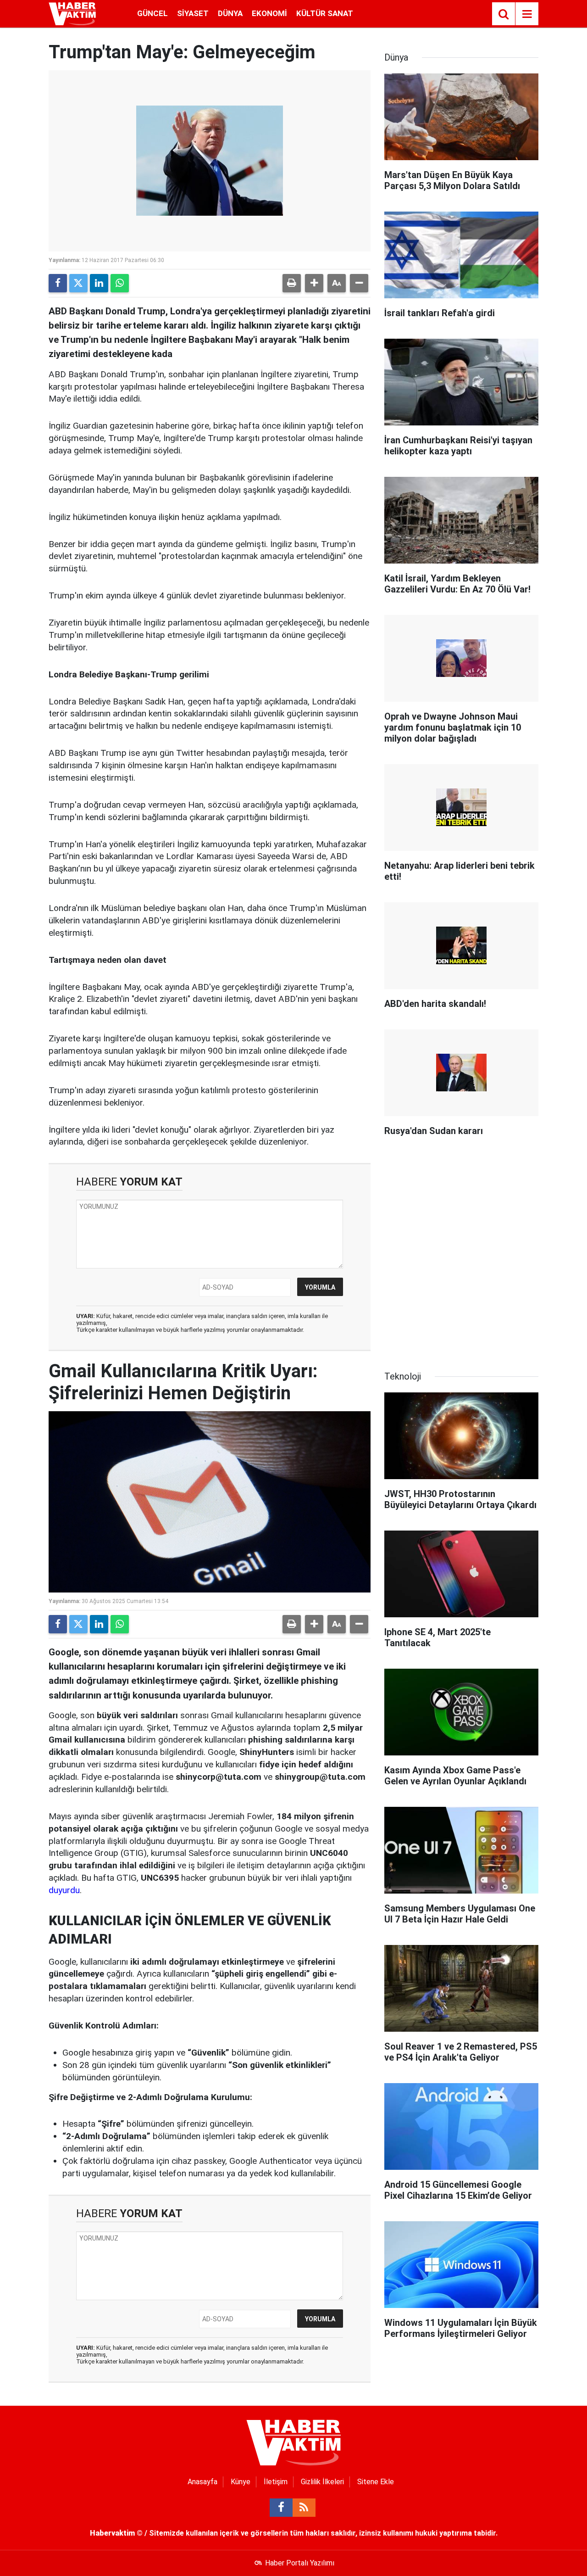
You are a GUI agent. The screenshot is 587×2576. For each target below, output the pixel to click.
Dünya (230, 13)
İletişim (276, 2482)
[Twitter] (78, 283)
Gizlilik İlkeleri (322, 2482)
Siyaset (193, 13)
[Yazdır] (292, 283)
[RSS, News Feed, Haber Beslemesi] (304, 2508)
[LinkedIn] (99, 283)
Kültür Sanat (325, 13)
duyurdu (64, 1890)
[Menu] (527, 14)
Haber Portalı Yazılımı (300, 2563)
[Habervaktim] (72, 13)
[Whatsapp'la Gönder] (120, 283)
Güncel (152, 13)
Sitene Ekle (376, 2482)
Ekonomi (269, 13)
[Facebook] (58, 283)
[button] (314, 283)
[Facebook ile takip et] (281, 2508)
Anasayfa (202, 2482)
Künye (241, 2482)
